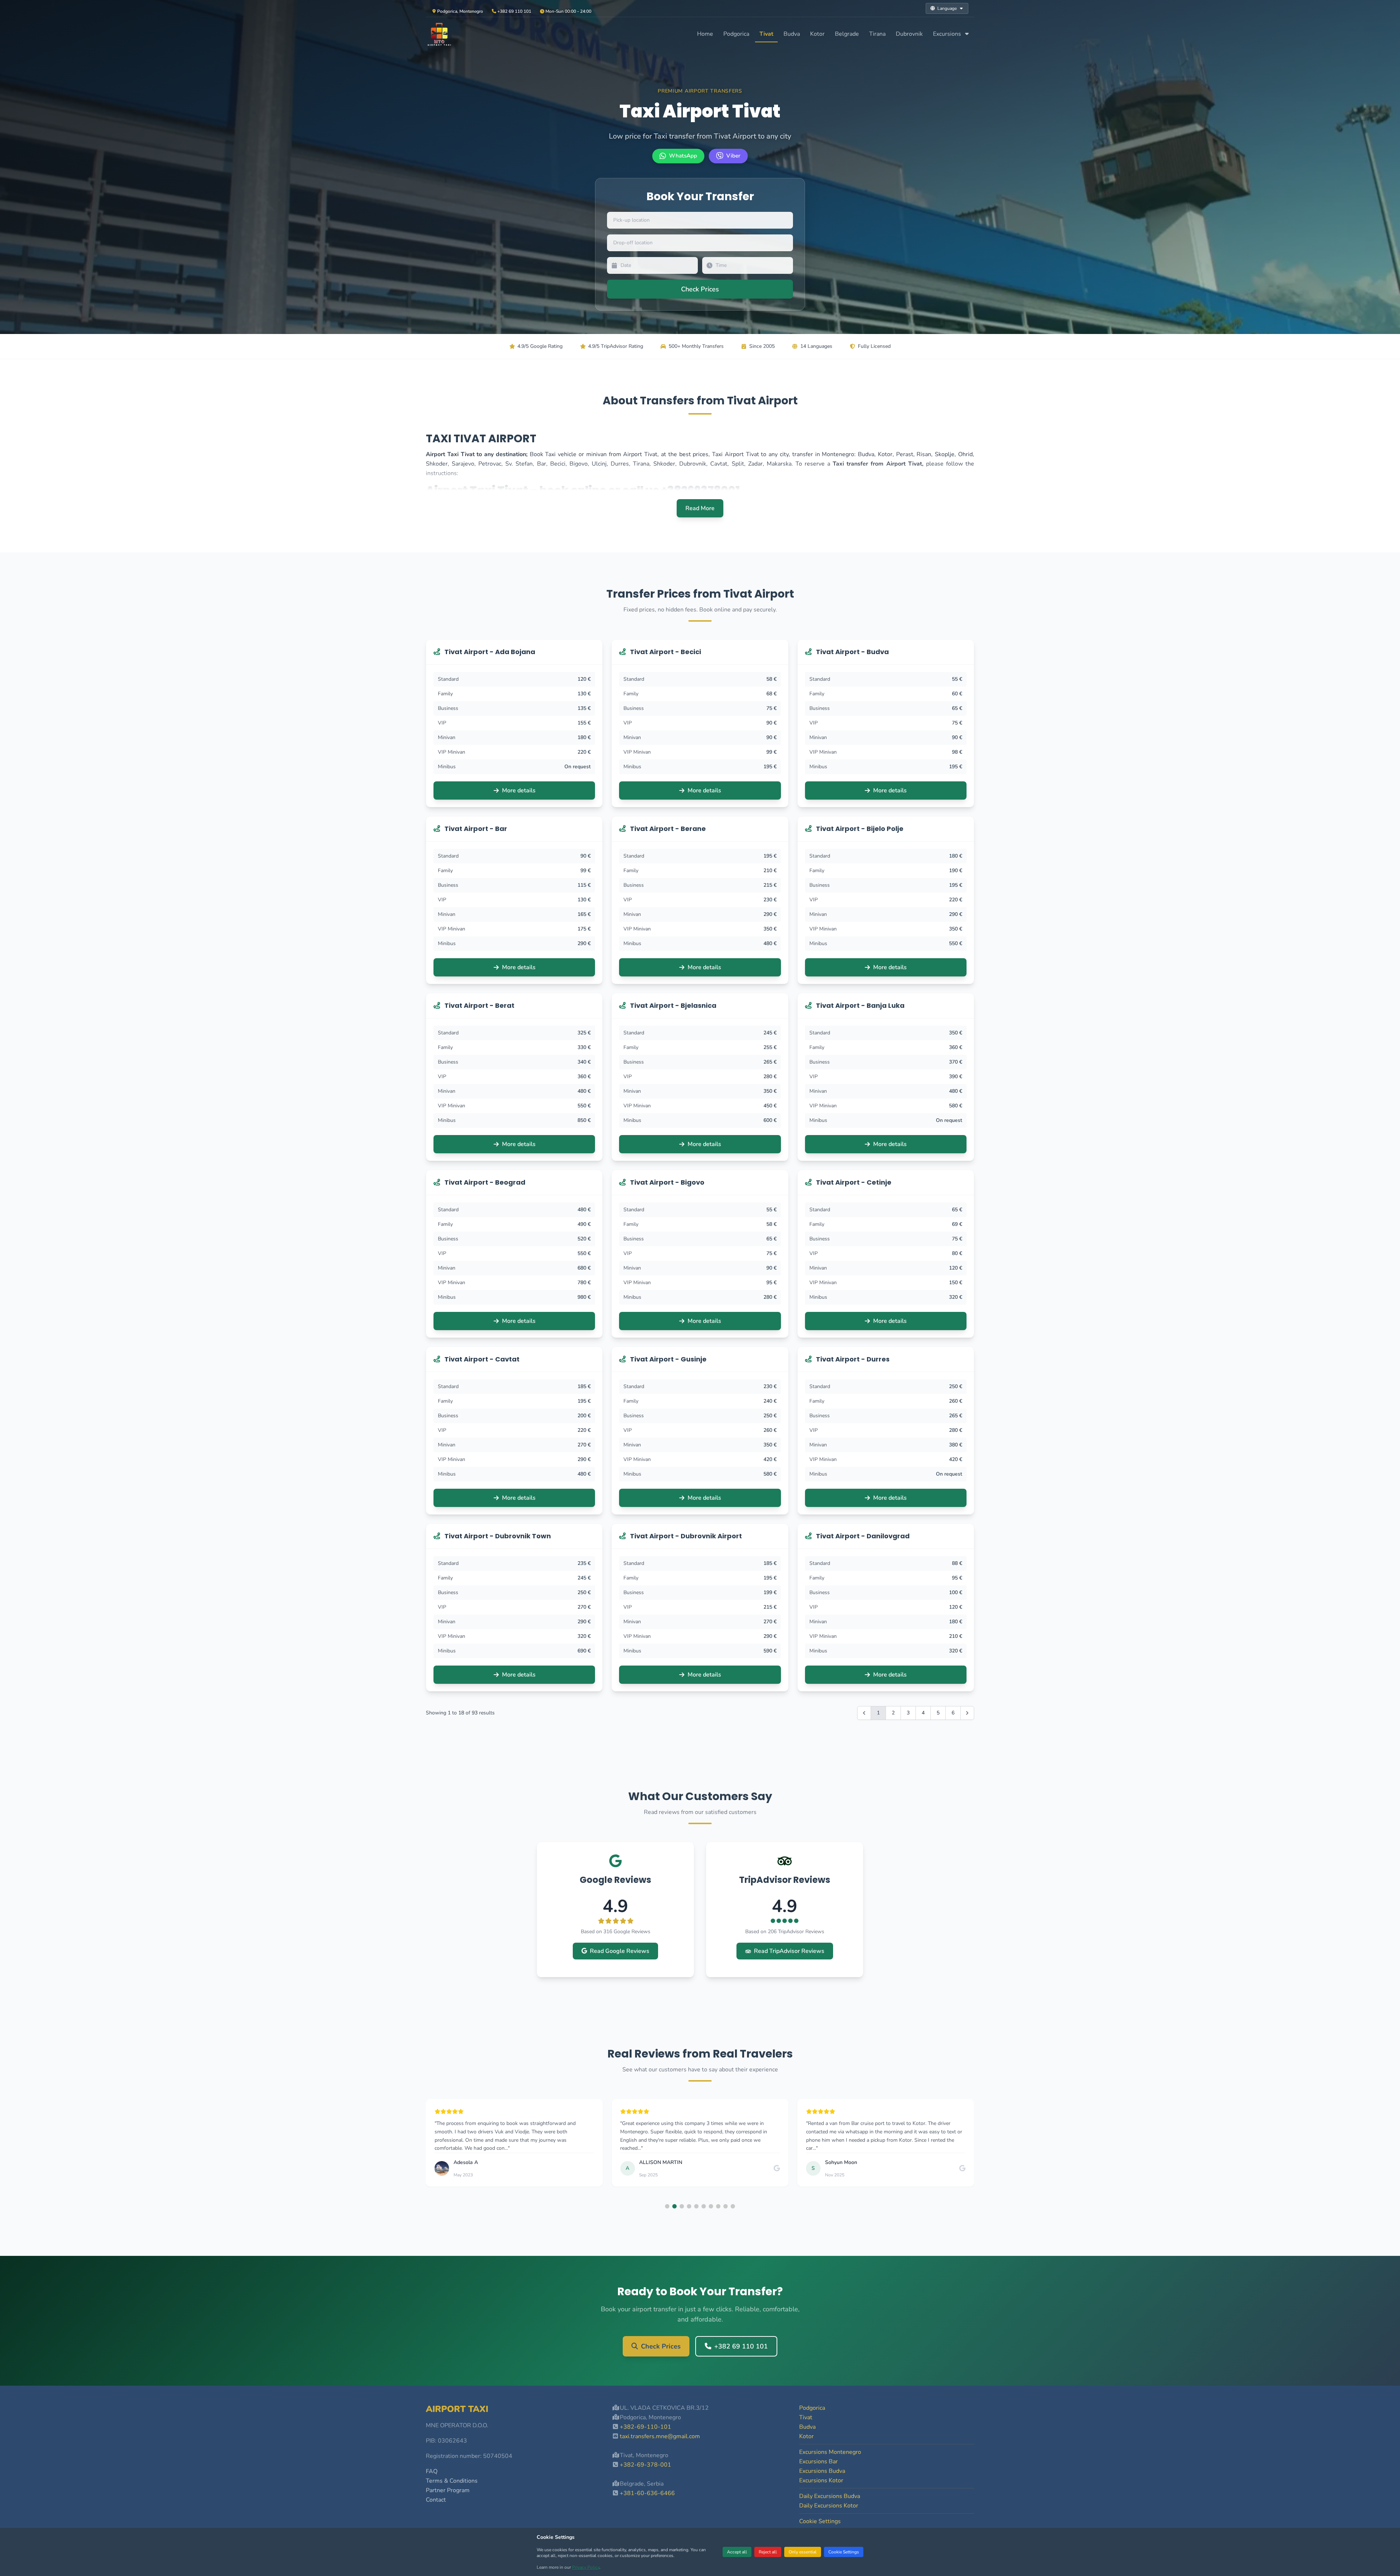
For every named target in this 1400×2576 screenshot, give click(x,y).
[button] (667, 2206)
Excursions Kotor (821, 2480)
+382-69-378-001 (645, 2465)
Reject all (768, 2552)
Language (947, 8)
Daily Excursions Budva (830, 2496)
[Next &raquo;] (967, 1713)
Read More (700, 508)
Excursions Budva (822, 2471)
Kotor (817, 34)
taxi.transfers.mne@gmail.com (660, 2436)
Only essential (803, 2552)
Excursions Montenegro (830, 2452)
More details (519, 790)
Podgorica (736, 34)
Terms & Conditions (452, 2481)
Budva (792, 34)
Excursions (948, 34)
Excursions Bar (818, 2462)
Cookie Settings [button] (820, 2521)
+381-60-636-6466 (647, 2493)
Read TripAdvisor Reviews (789, 1951)
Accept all (737, 2552)
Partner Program (448, 2490)
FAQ (432, 2471)
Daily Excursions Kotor (829, 2506)
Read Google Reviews (620, 1951)
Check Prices (661, 2346)
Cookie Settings (844, 2552)
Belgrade (847, 34)
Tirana (877, 34)
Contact (436, 2500)
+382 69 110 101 (741, 2346)
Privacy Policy (586, 2567)
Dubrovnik (909, 34)
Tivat (766, 34)
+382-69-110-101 (645, 2427)
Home (705, 34)
